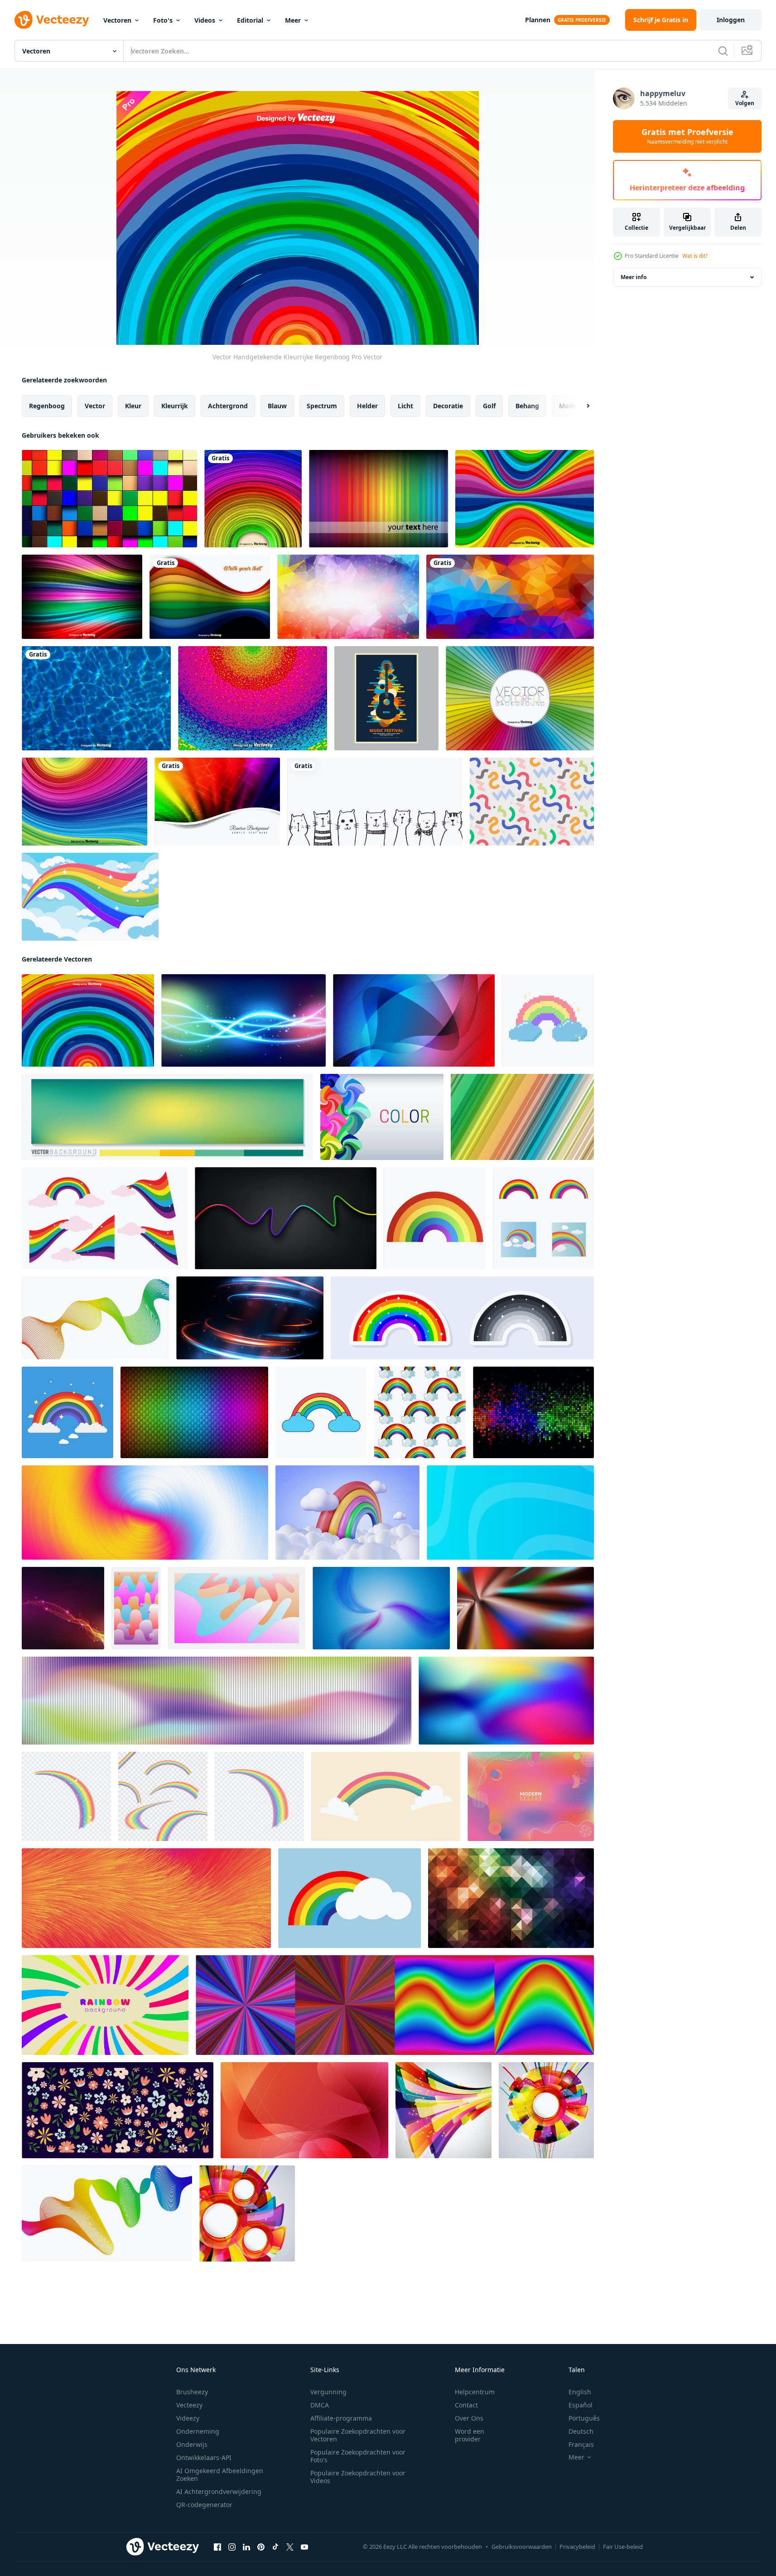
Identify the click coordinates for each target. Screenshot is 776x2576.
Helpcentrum (475, 2392)
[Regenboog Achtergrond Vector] (378, 499)
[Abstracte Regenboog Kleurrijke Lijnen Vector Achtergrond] (210, 597)
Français (581, 2444)
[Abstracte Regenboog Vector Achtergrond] (253, 499)
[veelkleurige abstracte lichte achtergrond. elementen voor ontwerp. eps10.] (443, 2110)
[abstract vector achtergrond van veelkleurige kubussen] (109, 499)
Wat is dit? (695, 256)
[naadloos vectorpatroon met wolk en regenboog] (420, 1412)
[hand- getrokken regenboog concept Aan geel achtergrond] (386, 1796)
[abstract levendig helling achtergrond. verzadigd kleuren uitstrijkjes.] (525, 1608)
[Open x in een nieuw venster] (290, 2547)
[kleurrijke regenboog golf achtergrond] (90, 897)
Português (584, 2418)
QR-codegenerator (204, 2505)
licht (405, 406)
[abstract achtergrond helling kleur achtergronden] (237, 1608)
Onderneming (198, 2431)
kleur (133, 406)
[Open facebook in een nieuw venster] (217, 2547)
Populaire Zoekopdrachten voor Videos (358, 2477)
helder (367, 406)
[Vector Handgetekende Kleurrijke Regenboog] (88, 1020)
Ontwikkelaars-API (204, 2458)
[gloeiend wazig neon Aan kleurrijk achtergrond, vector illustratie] (243, 1020)
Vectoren (117, 20)
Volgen (745, 103)
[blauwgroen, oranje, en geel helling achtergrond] (167, 1117)
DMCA (320, 2405)
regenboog (47, 406)
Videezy (188, 2418)
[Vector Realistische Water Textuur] (96, 698)
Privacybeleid (577, 2547)
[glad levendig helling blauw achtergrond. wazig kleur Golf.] (381, 1608)
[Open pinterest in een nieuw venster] (261, 2547)
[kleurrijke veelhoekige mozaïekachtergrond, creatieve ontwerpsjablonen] (510, 597)
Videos (205, 20)
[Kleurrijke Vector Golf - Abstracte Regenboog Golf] (82, 597)
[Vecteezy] (52, 20)
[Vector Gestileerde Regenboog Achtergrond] (253, 698)
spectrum (322, 406)
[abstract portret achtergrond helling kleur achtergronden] (136, 1608)
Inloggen (731, 20)
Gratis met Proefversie (687, 136)
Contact (466, 2405)
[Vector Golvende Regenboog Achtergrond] (525, 499)
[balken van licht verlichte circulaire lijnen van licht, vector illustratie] (250, 1318)
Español (581, 2405)
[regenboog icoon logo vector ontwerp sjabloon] (543, 1218)
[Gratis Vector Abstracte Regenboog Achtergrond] (217, 802)
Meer (293, 20)
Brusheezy (192, 2392)
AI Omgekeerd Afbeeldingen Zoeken (220, 2475)
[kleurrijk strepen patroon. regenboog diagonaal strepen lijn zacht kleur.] (522, 1117)
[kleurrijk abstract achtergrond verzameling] (395, 2005)
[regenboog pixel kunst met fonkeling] (548, 1020)
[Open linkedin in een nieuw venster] (246, 2547)
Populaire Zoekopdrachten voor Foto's (358, 2456)
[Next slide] (580, 406)
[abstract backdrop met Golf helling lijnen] (95, 1318)
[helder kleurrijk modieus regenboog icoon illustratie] (435, 1218)
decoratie (448, 406)
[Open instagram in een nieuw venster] (232, 2547)
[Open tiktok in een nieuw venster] (275, 2547)
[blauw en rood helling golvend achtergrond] (414, 1020)
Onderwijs (192, 2444)
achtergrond (228, 406)
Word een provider (470, 2435)
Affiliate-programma (341, 2418)
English (580, 2392)
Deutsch (581, 2431)
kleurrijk (175, 406)
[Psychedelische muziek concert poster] (386, 698)
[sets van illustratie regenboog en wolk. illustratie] (105, 1218)
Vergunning (328, 2392)
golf (489, 406)
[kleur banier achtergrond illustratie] (382, 1117)
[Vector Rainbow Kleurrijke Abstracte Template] (520, 698)
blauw (277, 406)
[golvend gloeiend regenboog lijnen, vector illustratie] (286, 1218)
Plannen (538, 20)
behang (527, 406)
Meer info (634, 277)
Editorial (250, 20)
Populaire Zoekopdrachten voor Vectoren (358, 2435)
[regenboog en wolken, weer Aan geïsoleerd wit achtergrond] (321, 1412)
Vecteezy (189, 2405)
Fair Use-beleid (623, 2547)
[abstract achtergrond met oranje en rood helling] (304, 2110)
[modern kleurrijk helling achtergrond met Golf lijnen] (510, 1513)
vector (95, 406)
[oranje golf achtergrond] (63, 1608)
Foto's (163, 20)
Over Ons (469, 2418)
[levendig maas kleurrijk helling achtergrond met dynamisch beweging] (506, 1701)
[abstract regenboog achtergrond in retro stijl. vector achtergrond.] (105, 2005)
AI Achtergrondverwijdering (219, 2491)
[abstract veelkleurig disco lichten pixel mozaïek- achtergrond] (533, 1412)
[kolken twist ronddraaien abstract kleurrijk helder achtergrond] (145, 1513)
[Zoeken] (723, 51)
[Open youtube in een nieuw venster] (304, 2547)
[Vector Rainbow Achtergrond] (84, 802)
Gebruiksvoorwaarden (522, 2547)
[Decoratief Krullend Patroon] (532, 802)
